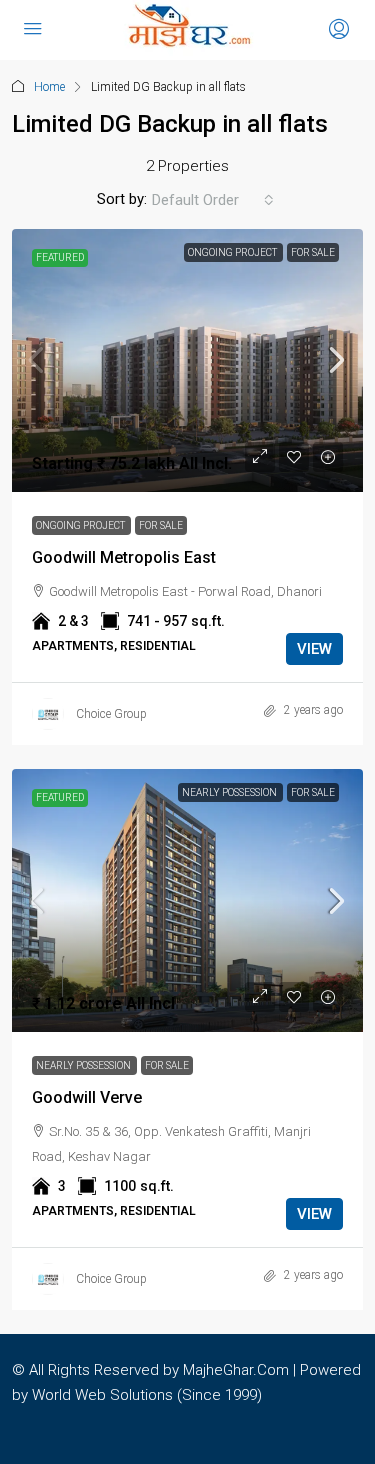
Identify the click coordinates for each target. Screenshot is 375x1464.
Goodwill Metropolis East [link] (124, 557)
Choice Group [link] (111, 714)
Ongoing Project (233, 252)
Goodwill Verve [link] (87, 1097)
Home (49, 87)
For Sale (313, 252)
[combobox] (213, 200)
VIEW (314, 649)
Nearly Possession (230, 792)
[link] (187, 360)
